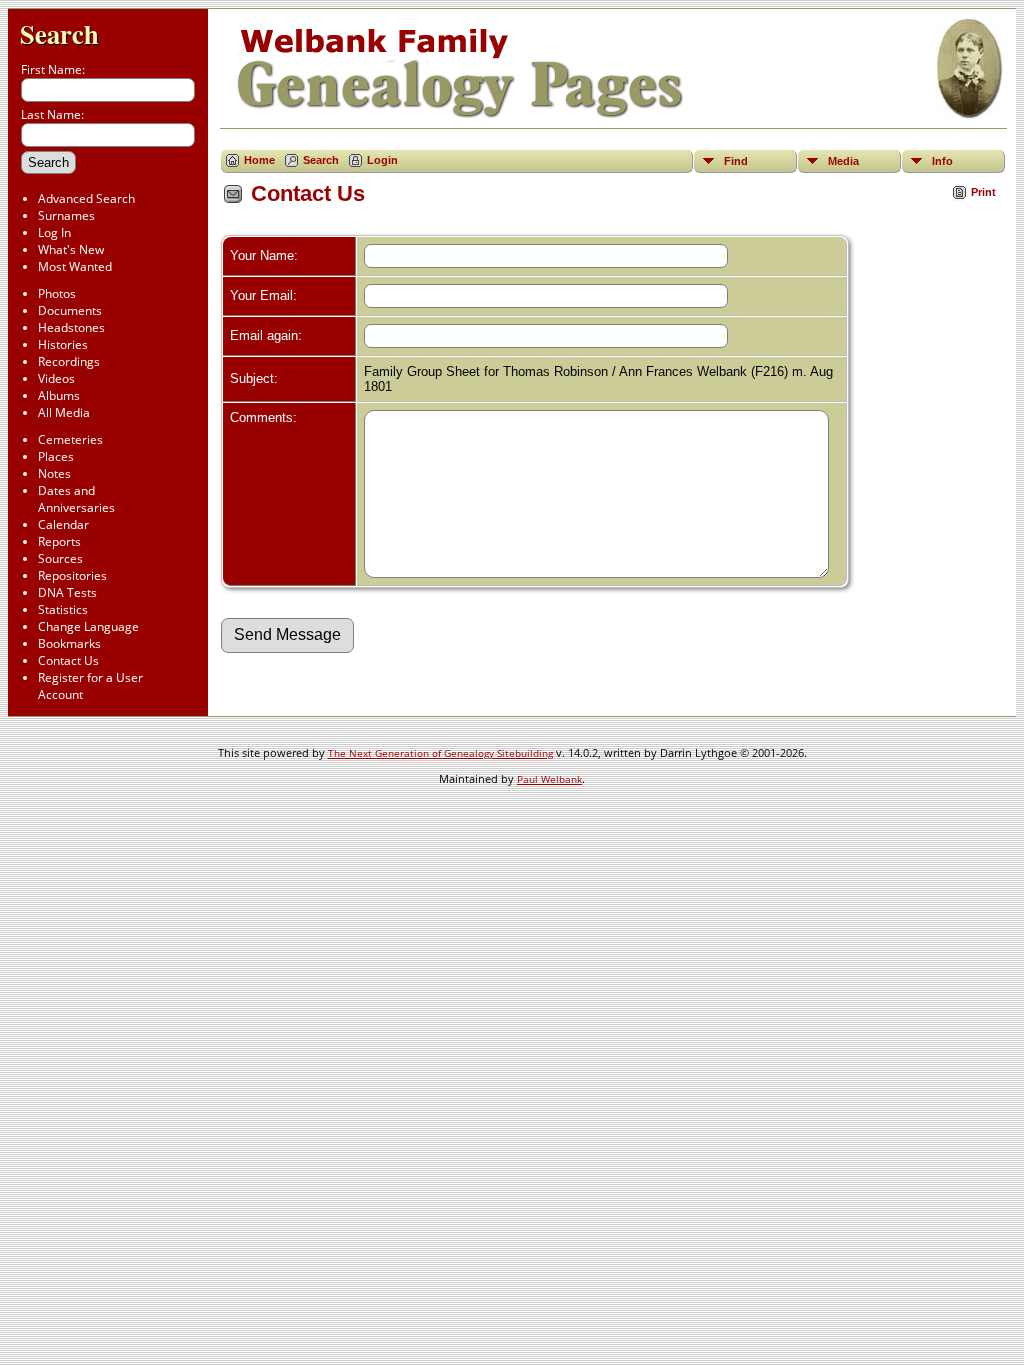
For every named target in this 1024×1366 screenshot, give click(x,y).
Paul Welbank (549, 779)
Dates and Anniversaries (76, 499)
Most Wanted (75, 266)
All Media (64, 412)
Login (382, 160)
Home (259, 160)
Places (56, 456)
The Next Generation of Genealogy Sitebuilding (440, 753)
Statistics (63, 609)
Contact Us (68, 660)
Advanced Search (86, 198)
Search (59, 33)
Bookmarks (69, 643)
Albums (59, 395)
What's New (71, 249)
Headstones (71, 327)
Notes (54, 473)
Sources (60, 558)
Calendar (63, 524)
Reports (59, 541)
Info (942, 161)
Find (736, 161)
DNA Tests (67, 592)
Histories (63, 344)
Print (983, 192)
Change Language (88, 626)
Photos (57, 293)
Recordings (69, 361)
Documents (70, 310)
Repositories (72, 575)
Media (843, 161)
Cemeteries (70, 439)
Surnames (66, 215)
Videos (56, 378)
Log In (54, 232)
